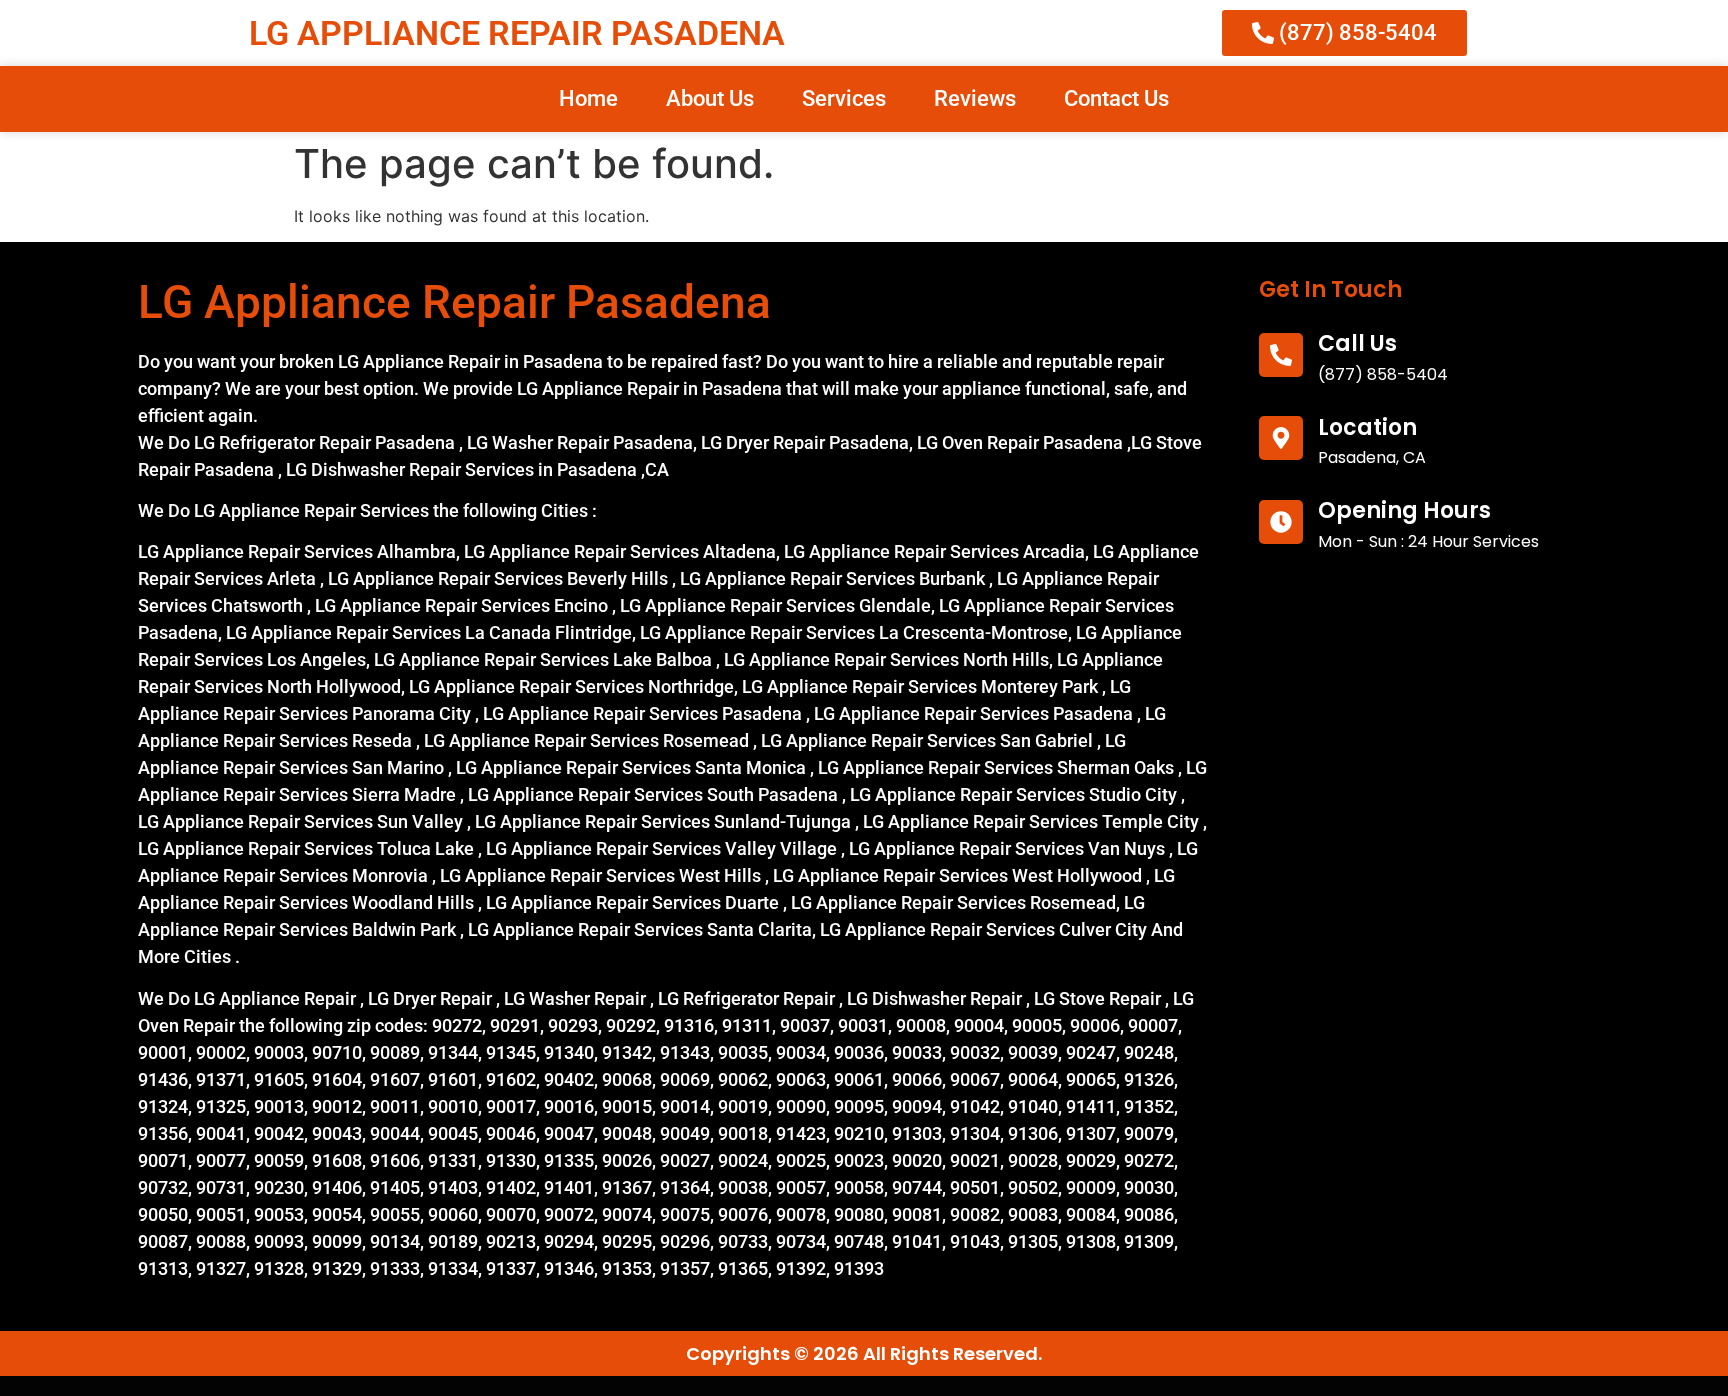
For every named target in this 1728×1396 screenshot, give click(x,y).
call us (1357, 343)
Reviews (975, 98)
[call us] (1281, 355)
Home (588, 98)
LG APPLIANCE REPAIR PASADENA (517, 33)
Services (844, 98)
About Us (710, 98)
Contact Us (1116, 98)
